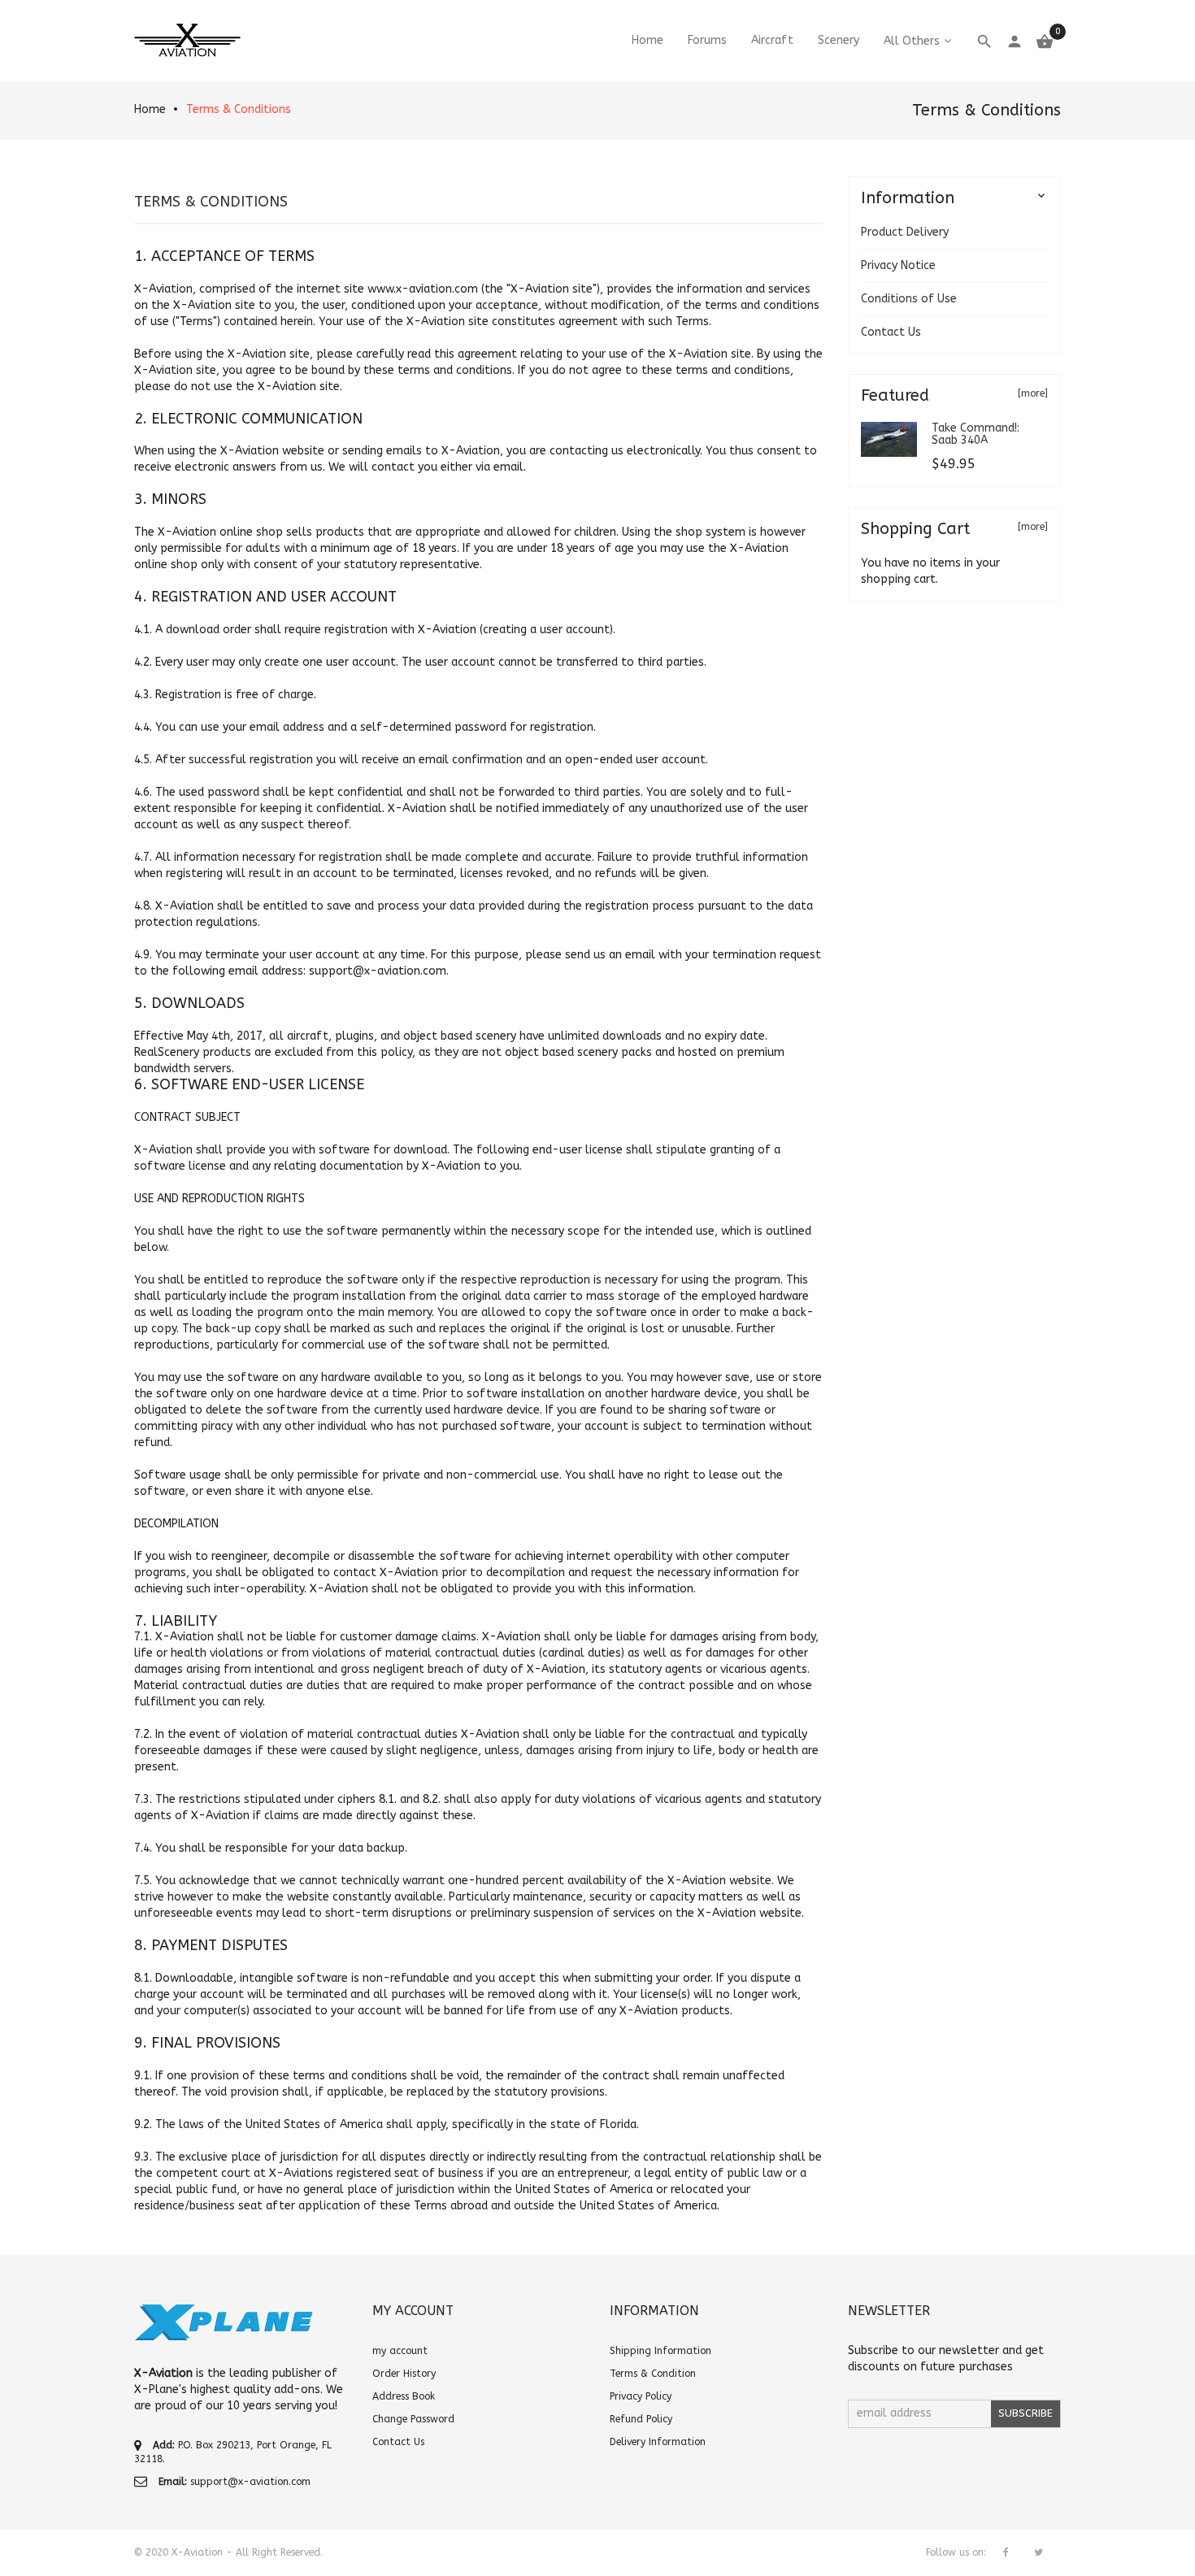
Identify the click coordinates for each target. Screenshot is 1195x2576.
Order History (404, 2374)
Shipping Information (661, 2351)
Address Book (404, 2396)
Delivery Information (658, 2442)
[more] (1033, 393)
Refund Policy (641, 2419)
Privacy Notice (898, 265)
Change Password (413, 2419)
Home (150, 109)
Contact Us (891, 332)
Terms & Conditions (239, 109)
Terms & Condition (653, 2374)
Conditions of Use (909, 299)
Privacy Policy (641, 2396)
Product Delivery (905, 232)
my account (400, 2351)
